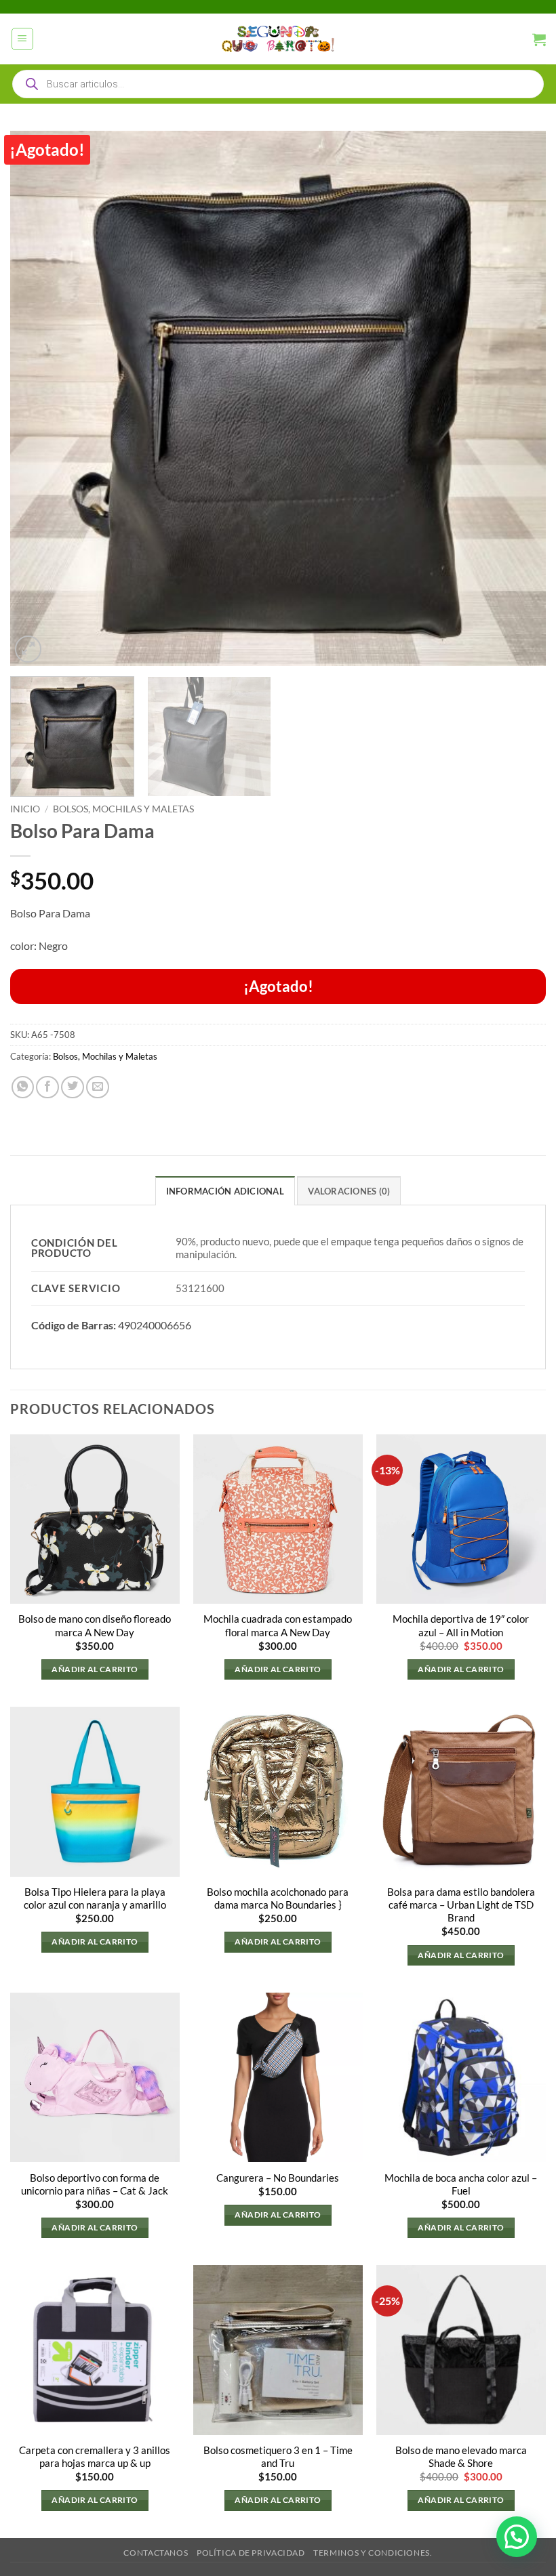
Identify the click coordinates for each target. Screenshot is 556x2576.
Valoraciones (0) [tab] (349, 1191)
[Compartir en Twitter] (73, 1087)
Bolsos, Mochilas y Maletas (123, 809)
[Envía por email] (98, 1087)
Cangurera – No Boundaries (278, 2178)
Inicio (25, 809)
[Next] (518, 398)
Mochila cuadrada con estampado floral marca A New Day (278, 1625)
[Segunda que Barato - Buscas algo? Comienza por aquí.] (278, 39)
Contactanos (156, 2553)
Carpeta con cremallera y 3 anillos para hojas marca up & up (95, 2457)
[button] (23, 39)
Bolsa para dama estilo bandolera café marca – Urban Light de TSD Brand (461, 1905)
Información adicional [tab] (225, 1191)
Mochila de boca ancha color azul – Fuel (461, 2184)
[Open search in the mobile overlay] (278, 84)
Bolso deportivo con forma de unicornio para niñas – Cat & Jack (95, 2184)
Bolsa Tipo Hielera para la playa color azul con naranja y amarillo (95, 1898)
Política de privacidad (251, 2553)
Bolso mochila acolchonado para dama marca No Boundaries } (278, 1898)
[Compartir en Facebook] (47, 1087)
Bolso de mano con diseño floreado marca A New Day (95, 1625)
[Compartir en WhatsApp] (23, 1087)
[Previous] (38, 398)
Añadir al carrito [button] (95, 1669)
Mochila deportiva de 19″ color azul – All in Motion (461, 1625)
